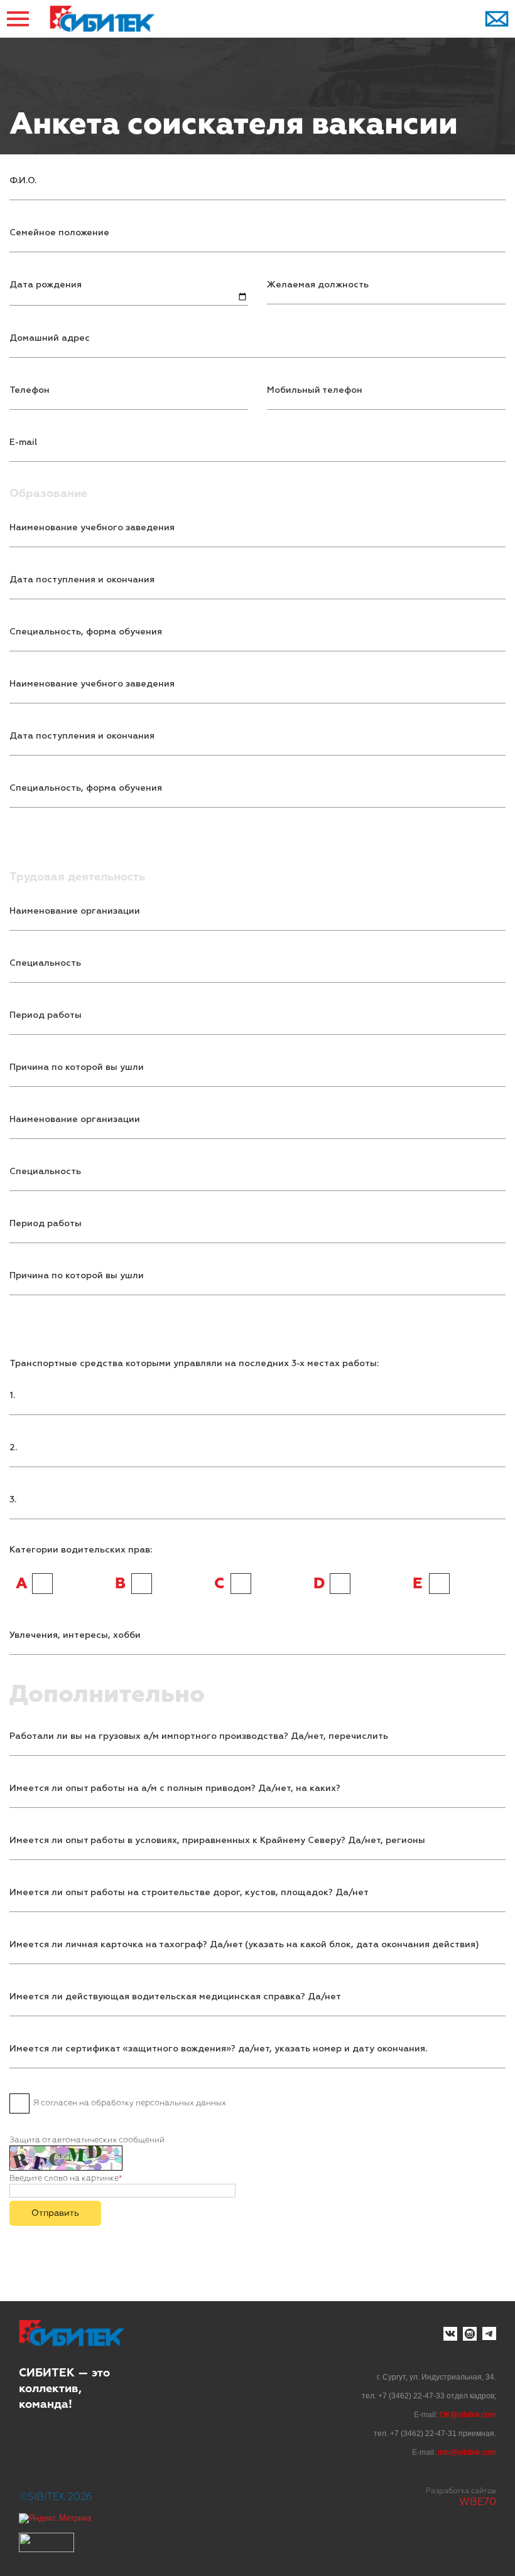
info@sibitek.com (467, 2452)
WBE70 (478, 2503)
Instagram (470, 2334)
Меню (19, 19)
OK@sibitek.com (468, 2415)
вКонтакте (450, 2334)
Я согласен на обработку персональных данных (130, 2103)
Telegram (489, 2334)
